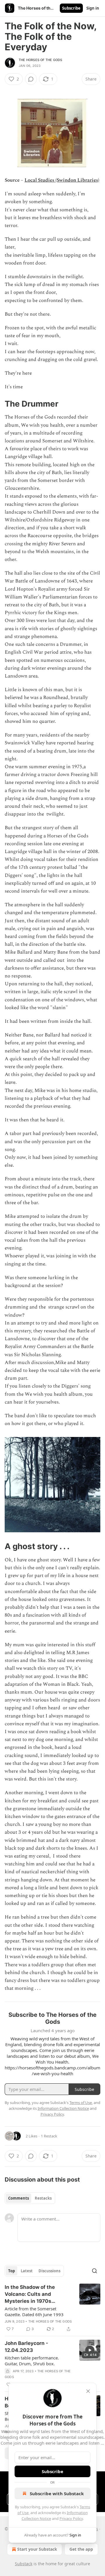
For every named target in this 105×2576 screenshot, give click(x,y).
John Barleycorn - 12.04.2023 (26, 2347)
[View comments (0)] (31, 79)
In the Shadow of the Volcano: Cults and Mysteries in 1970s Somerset (30, 2294)
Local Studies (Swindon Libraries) (62, 180)
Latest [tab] (27, 2271)
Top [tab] (12, 2271)
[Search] (94, 2271)
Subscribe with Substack (57, 2493)
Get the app (81, 2549)
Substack (24, 2564)
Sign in (93, 8)
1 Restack (49, 2136)
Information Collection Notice (63, 2108)
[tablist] (30, 2198)
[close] (88, 2391)
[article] (52, 2308)
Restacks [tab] (43, 2198)
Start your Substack (37, 2549)
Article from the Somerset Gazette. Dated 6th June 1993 (34, 2312)
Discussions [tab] (49, 2271)
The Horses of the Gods (40, 60)
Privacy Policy (71, 2518)
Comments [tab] (19, 2198)
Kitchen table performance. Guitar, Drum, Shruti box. (32, 2361)
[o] (90, 2350)
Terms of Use (81, 2103)
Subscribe (71, 8)
